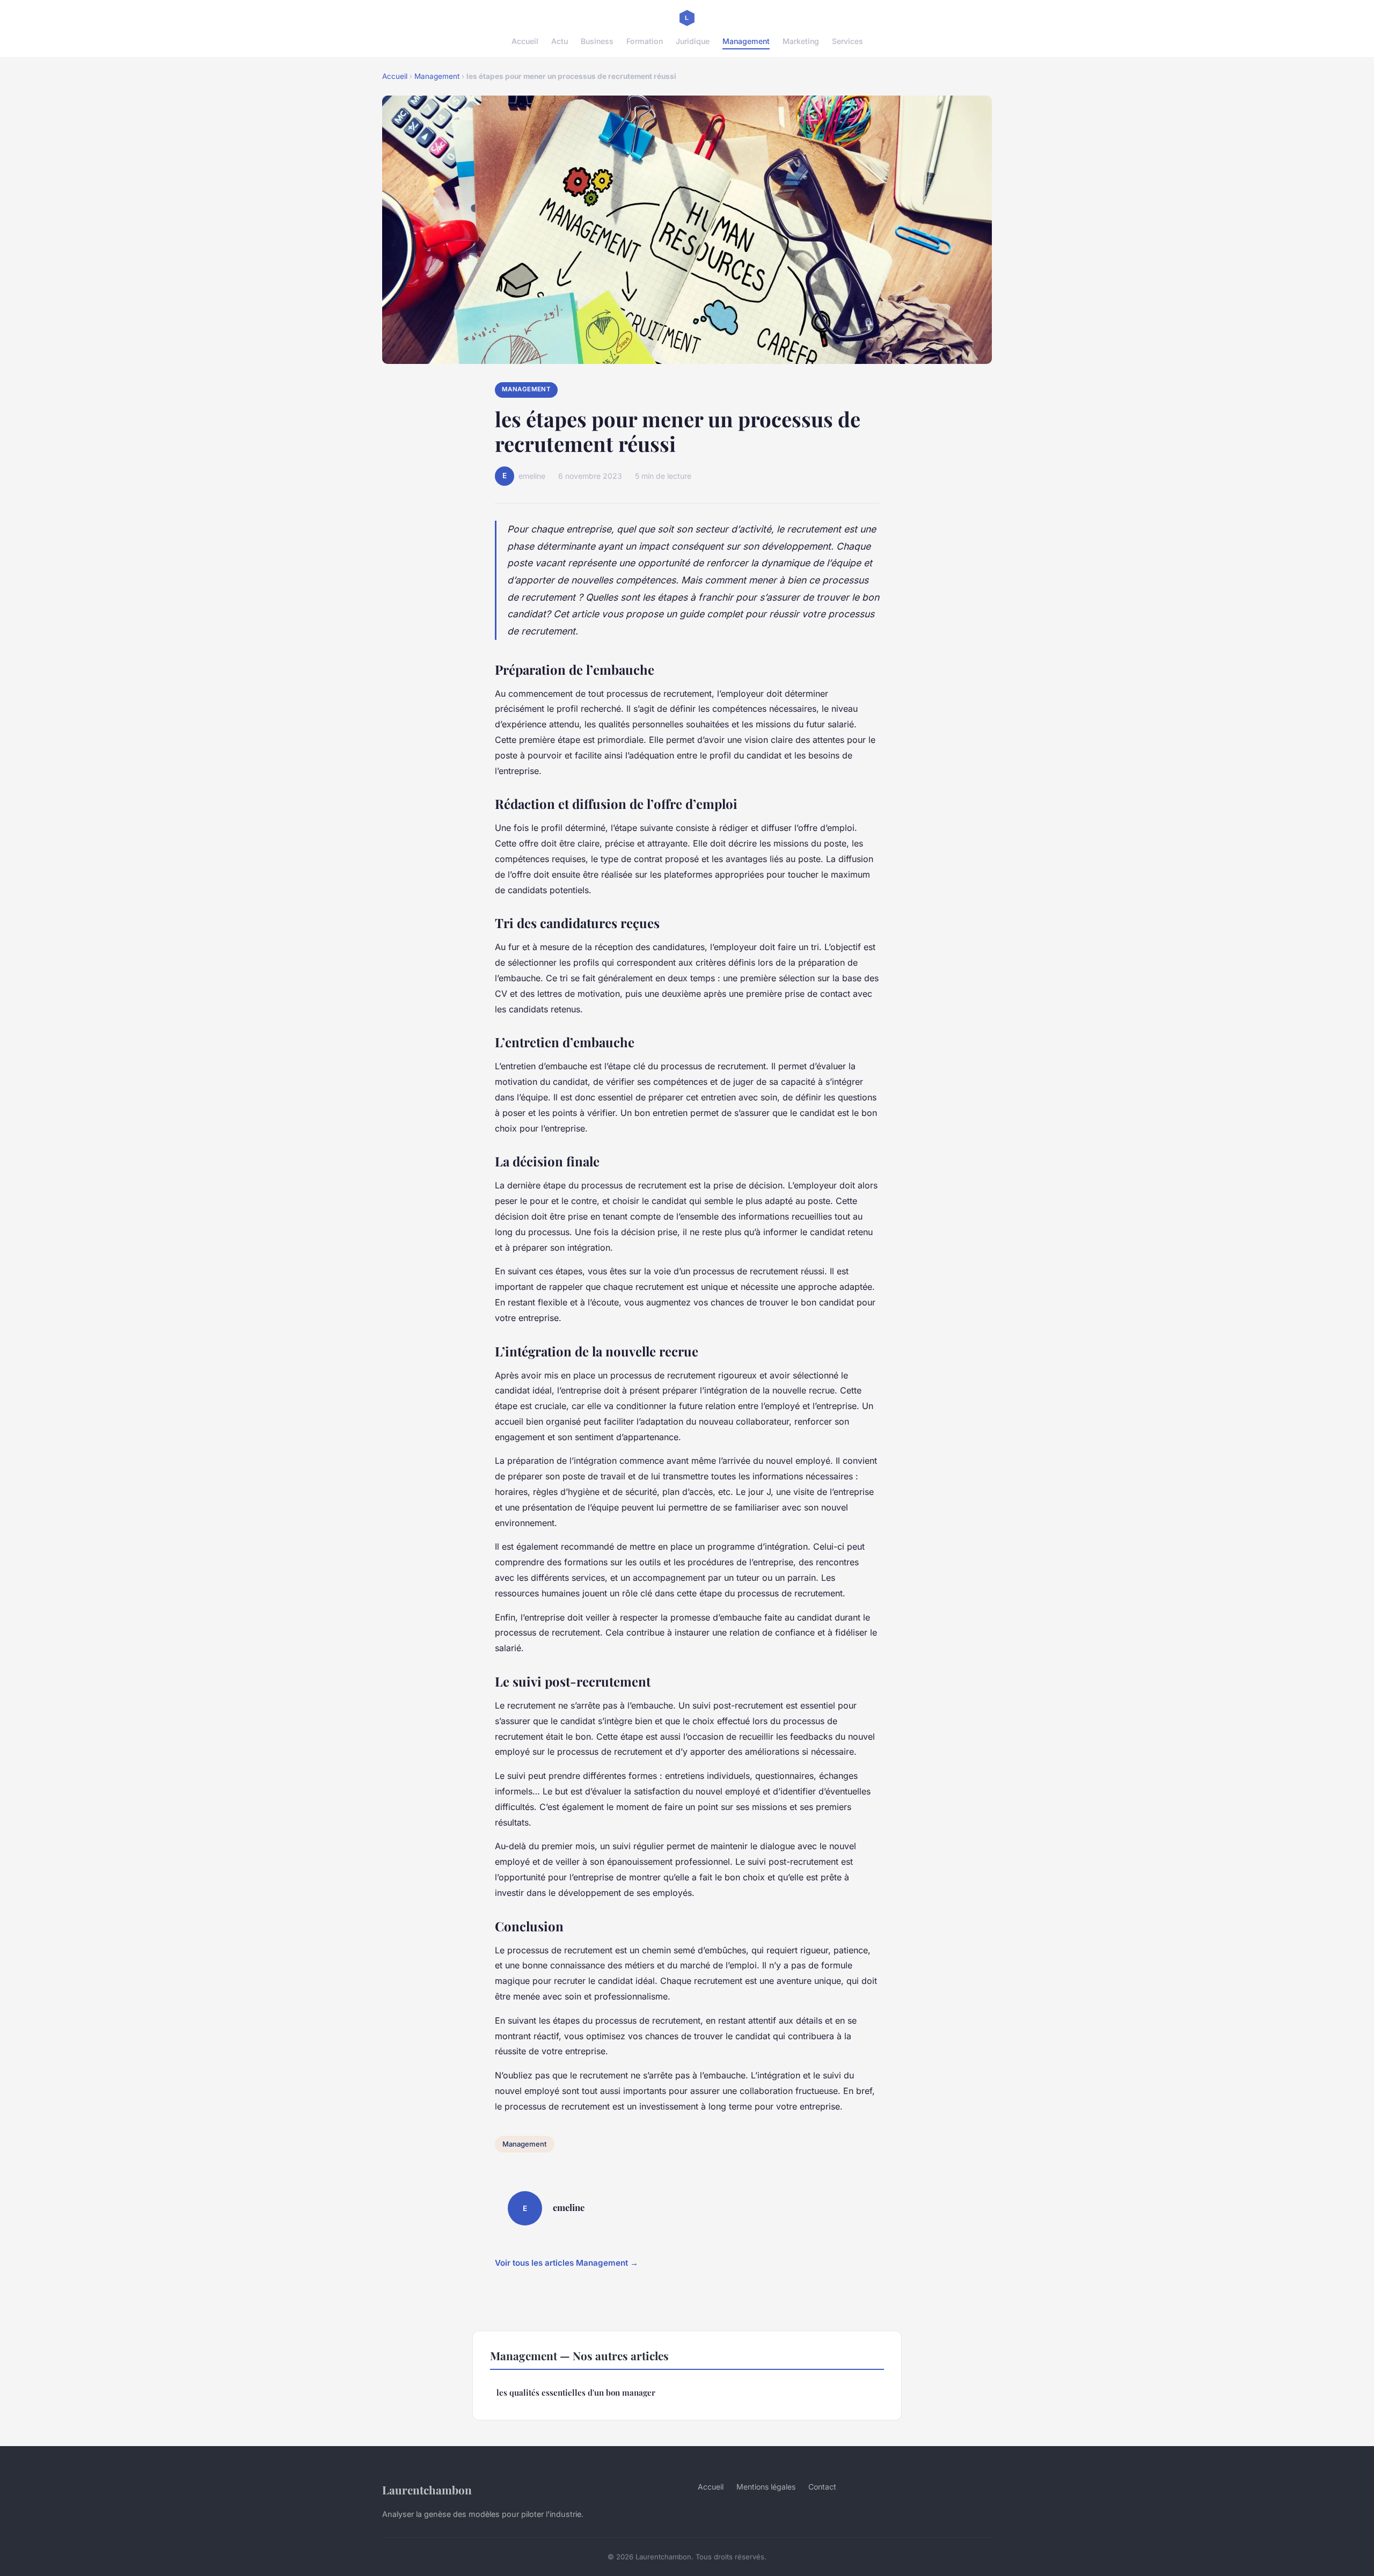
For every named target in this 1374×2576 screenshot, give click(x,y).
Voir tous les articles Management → (567, 2263)
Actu (560, 41)
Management (746, 41)
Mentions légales (766, 2487)
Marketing (801, 41)
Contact (822, 2487)
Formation (645, 41)
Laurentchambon (427, 2490)
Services (847, 41)
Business (597, 41)
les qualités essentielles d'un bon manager (576, 2392)
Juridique (693, 41)
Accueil (525, 41)
